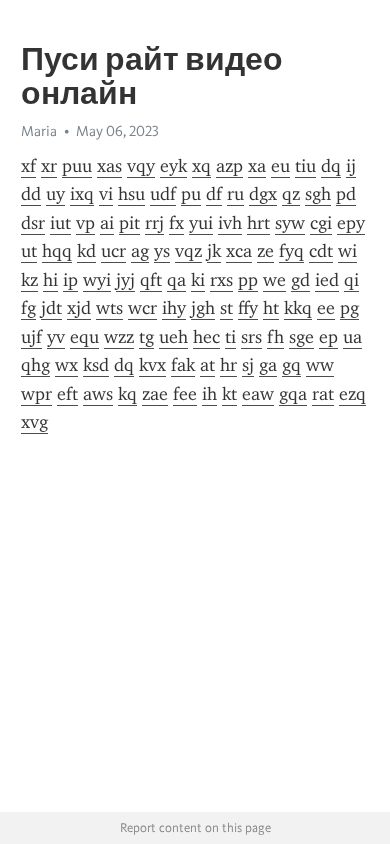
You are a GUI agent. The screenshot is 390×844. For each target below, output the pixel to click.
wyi (97, 280)
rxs (221, 280)
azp (229, 166)
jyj (125, 280)
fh (275, 337)
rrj (154, 223)
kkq (298, 308)
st (226, 308)
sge (301, 337)
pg (349, 308)
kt (229, 394)
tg (146, 337)
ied (327, 280)
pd (346, 194)
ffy (248, 308)
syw (290, 223)
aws (98, 394)
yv (56, 337)
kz (29, 280)
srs (251, 337)
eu (280, 166)
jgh (203, 308)
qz (291, 194)
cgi (321, 223)
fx (176, 223)
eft (67, 394)
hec (206, 337)
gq (291, 365)
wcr (142, 308)
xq (201, 166)
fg (28, 308)
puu (77, 166)
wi (347, 251)
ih (209, 394)
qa (176, 280)
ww (320, 365)
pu (191, 194)
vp (85, 223)
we (274, 280)
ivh (230, 223)
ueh (173, 337)
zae (155, 394)
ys (162, 251)
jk (214, 251)
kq (127, 394)
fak (183, 365)
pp (248, 280)
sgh (318, 194)
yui (201, 223)
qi (351, 280)
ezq (352, 394)
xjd (79, 308)
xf (28, 166)
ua (352, 337)
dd (31, 194)
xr (49, 166)
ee (326, 308)
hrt (258, 223)
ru (235, 194)
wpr (36, 394)
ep (328, 337)
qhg (35, 365)
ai (107, 223)
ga (268, 365)
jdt (51, 308)
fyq (291, 251)
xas (109, 166)
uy (55, 194)
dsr (33, 223)
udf (163, 194)
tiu (305, 166)
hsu (131, 194)
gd (300, 280)
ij (351, 166)
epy (351, 223)
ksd (96, 365)
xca (239, 251)
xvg (34, 422)
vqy (141, 166)
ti (230, 337)
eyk (173, 166)
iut (60, 223)
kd (86, 251)
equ (84, 337)
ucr (113, 251)
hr (228, 365)
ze (265, 251)
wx (66, 365)
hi (50, 280)
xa (257, 166)
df (214, 194)
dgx (263, 194)
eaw (258, 394)
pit (129, 223)
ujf (31, 337)
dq (331, 166)
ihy (174, 308)
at (207, 365)
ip (70, 280)
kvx (152, 365)
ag (140, 251)
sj (248, 365)
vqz (188, 251)
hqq (57, 251)
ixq (82, 194)
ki (198, 280)
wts (109, 308)
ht (271, 308)
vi (106, 194)
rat (323, 394)
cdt (321, 251)
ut (29, 251)
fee (185, 394)
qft (151, 280)
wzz (119, 337)
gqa (293, 394)
